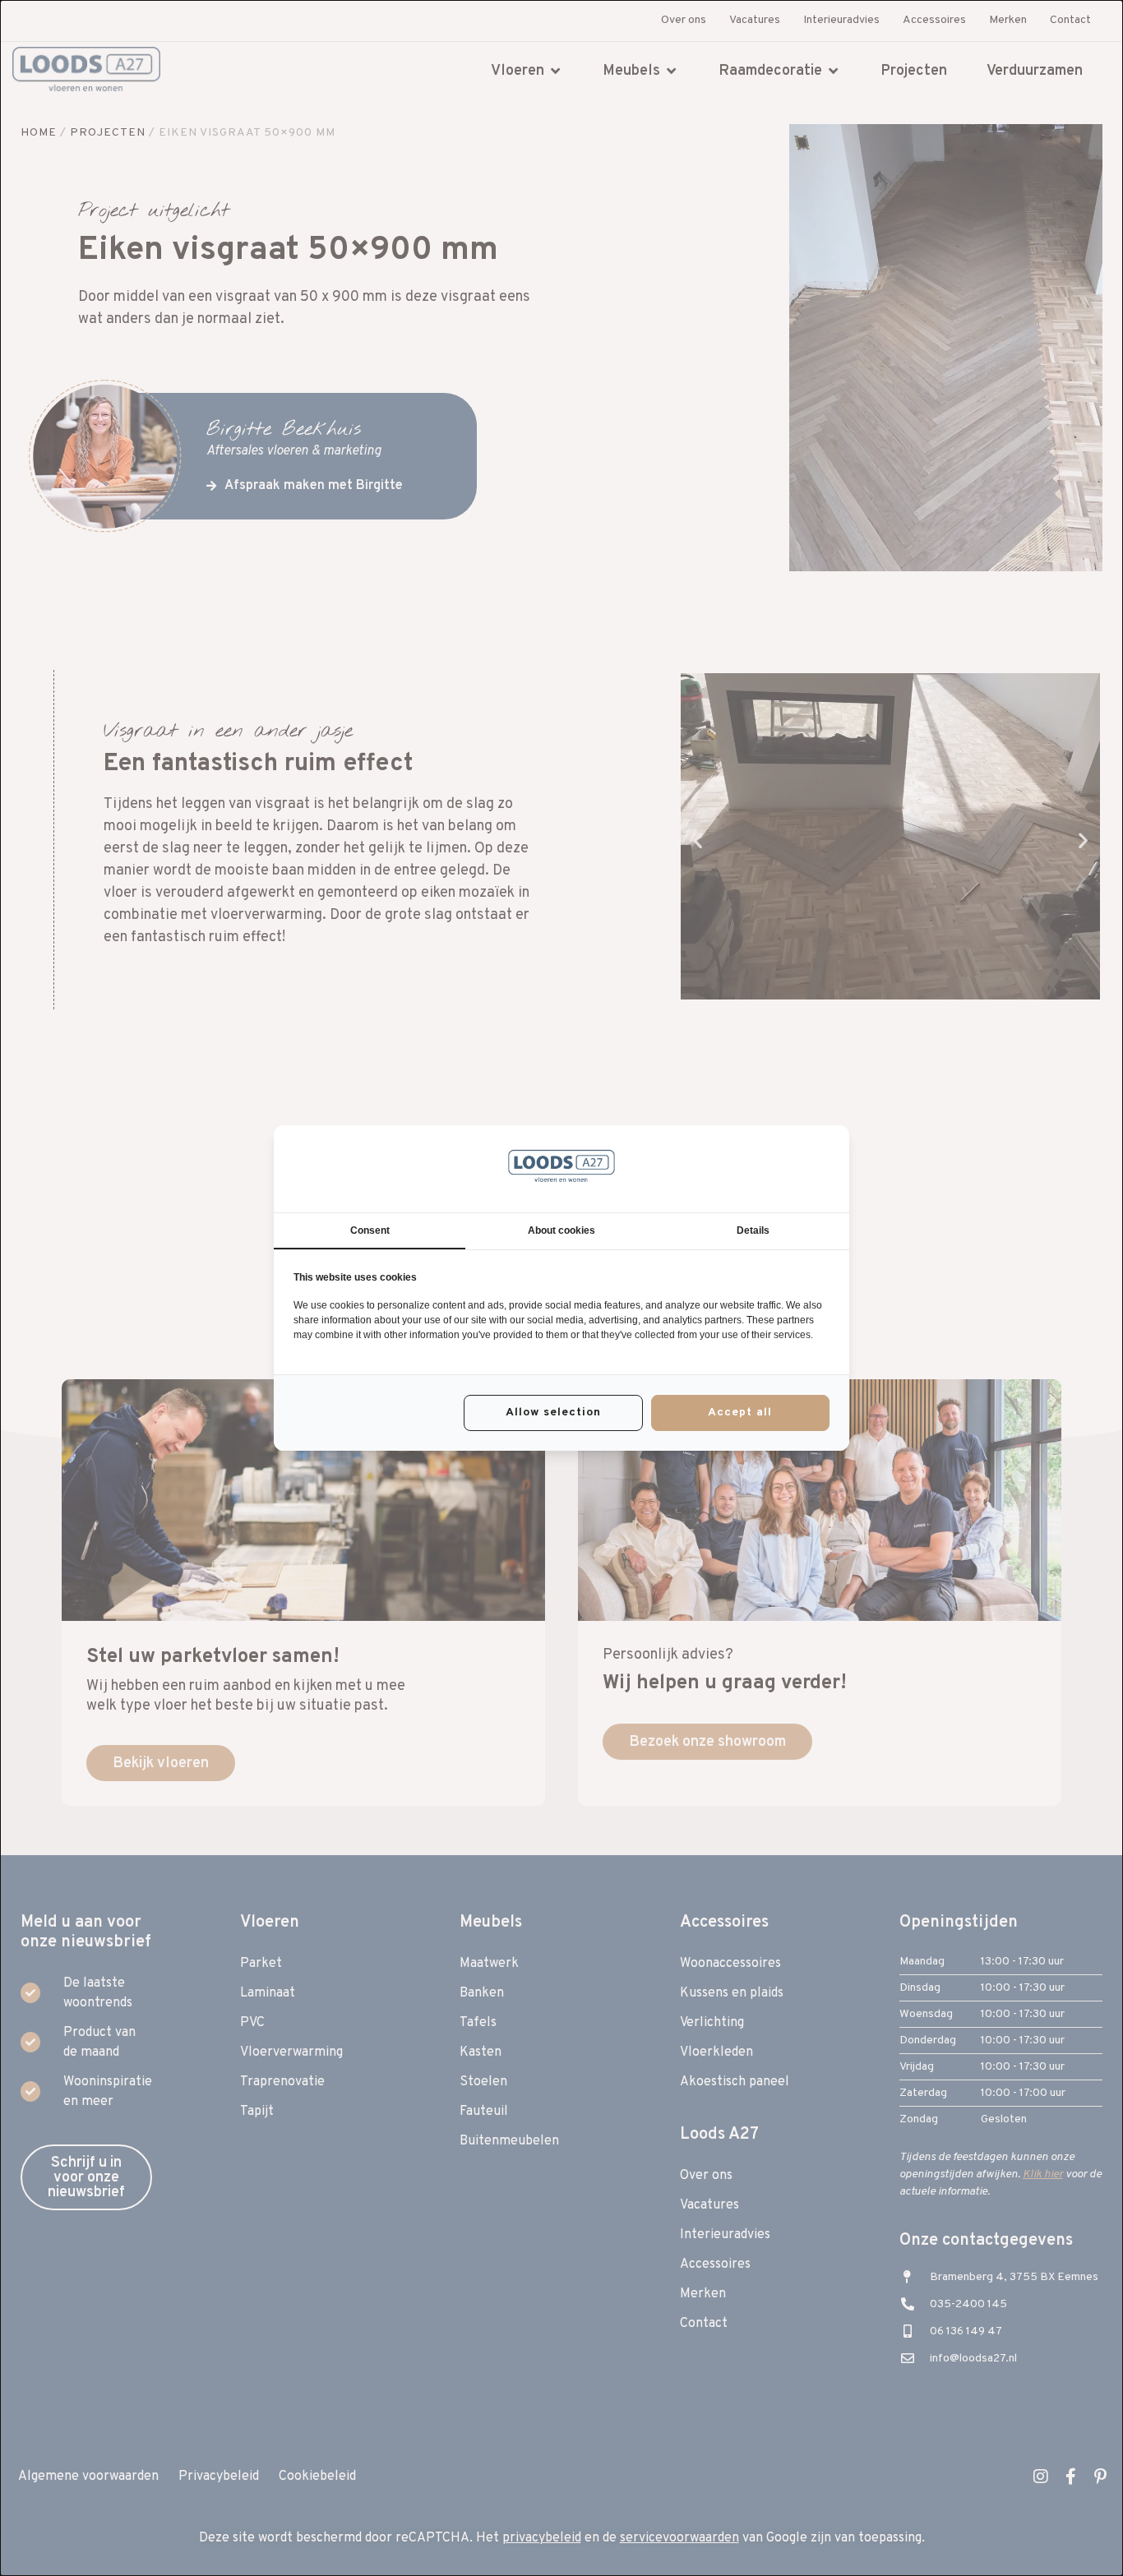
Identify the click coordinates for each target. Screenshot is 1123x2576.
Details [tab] (753, 1230)
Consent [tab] (370, 1230)
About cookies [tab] (561, 1230)
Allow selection (553, 1413)
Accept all (740, 1413)
